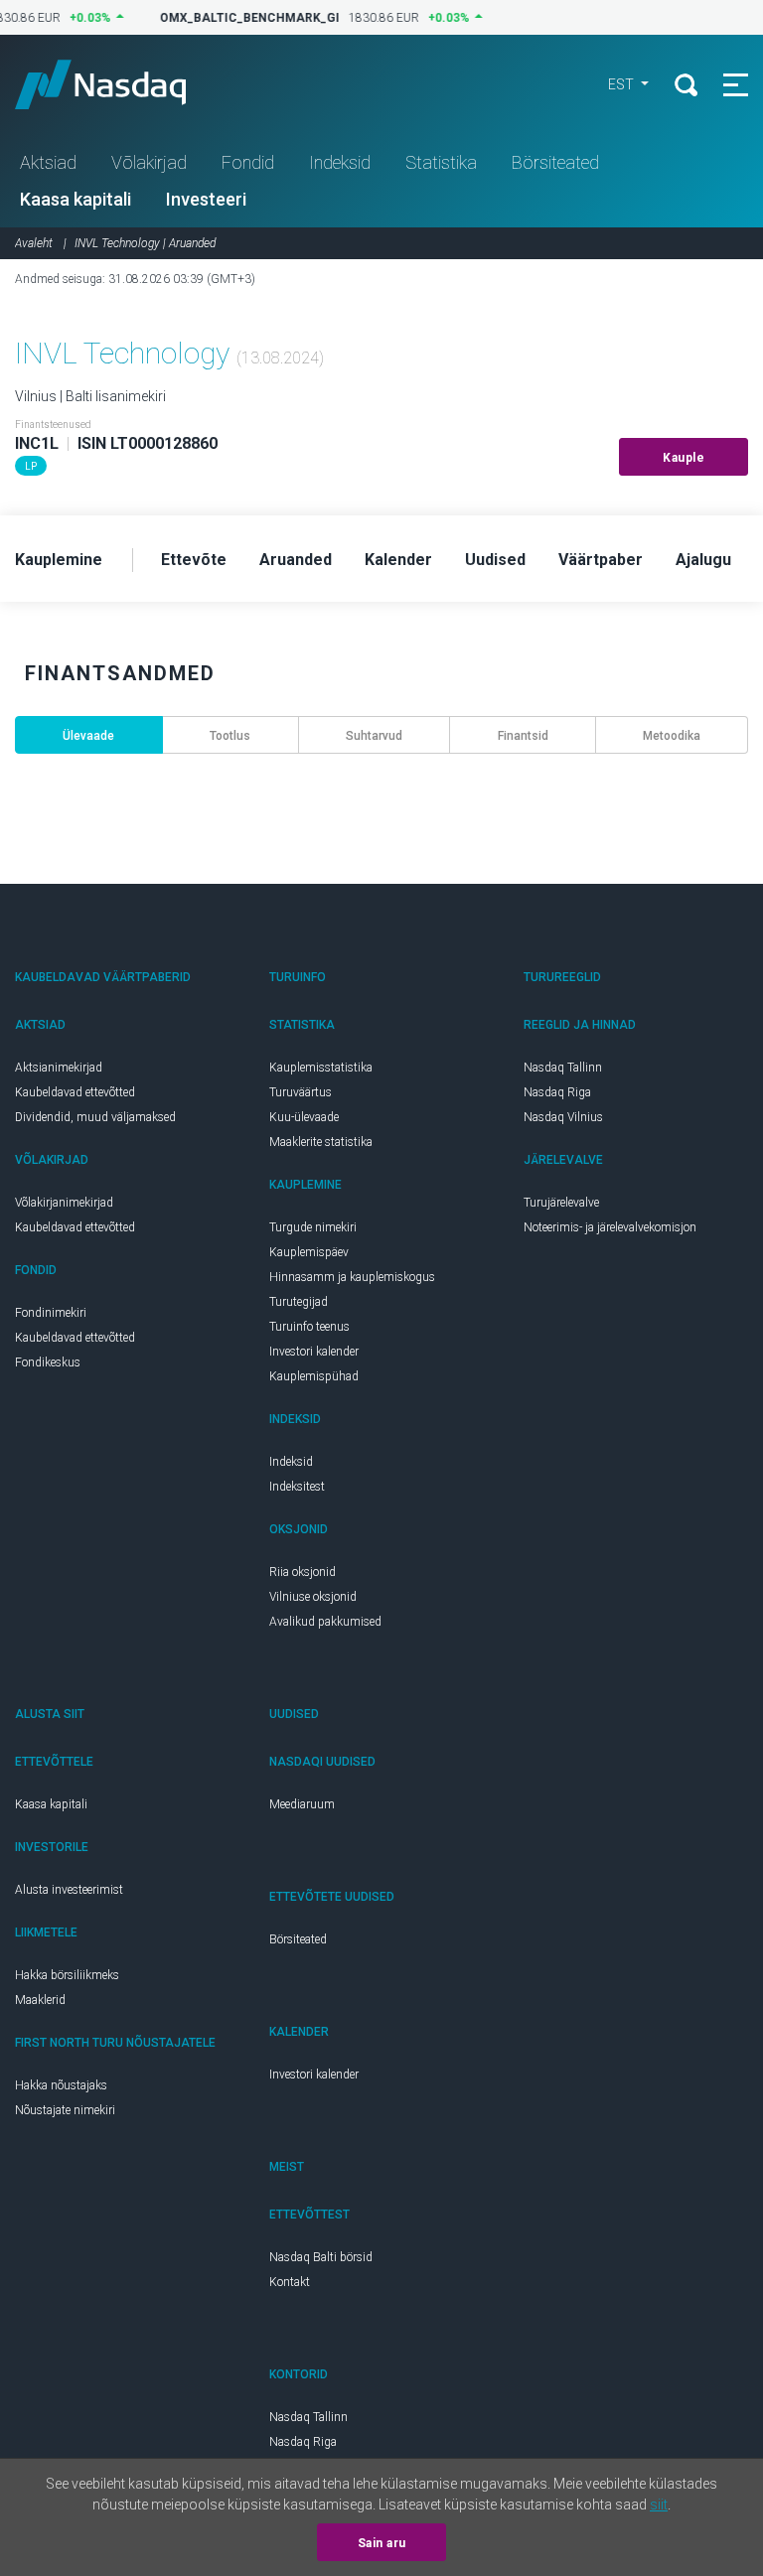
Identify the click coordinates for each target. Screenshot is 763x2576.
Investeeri (206, 199)
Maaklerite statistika (321, 1142)
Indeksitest (297, 1487)
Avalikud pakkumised (325, 1622)
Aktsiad (48, 162)
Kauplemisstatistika (321, 1068)
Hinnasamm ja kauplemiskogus (352, 1277)
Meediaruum (302, 1804)
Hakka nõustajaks (61, 2085)
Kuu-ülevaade (304, 1117)
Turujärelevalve (561, 1203)
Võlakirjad (149, 162)
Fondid (248, 162)
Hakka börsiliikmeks (67, 1975)
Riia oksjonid (303, 1572)
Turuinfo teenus (309, 1327)
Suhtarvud (374, 736)
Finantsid (523, 736)
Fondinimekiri (51, 1313)
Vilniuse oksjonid (313, 1597)
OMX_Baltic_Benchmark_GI (241, 18)
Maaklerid (40, 2000)
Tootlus (230, 736)
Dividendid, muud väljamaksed (95, 1117)
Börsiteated (555, 162)
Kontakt (290, 2282)
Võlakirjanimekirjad (64, 1203)
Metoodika (672, 736)
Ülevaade (88, 736)
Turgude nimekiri (313, 1227)
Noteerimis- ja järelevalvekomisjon (610, 1227)
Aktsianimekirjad (59, 1068)
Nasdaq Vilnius (563, 1117)
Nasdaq (119, 84)
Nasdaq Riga (557, 1092)
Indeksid (340, 162)
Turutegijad (299, 1302)
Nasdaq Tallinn (563, 1068)
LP (31, 466)
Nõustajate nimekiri (65, 2110)
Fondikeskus (48, 1362)
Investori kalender (314, 1352)
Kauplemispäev (309, 1252)
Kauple (684, 458)
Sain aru (382, 2543)
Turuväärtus (301, 1092)
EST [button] (622, 84)
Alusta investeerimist (69, 1890)
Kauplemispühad (314, 1376)
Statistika (441, 162)
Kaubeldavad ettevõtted (75, 1092)
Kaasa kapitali (76, 199)
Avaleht (34, 243)
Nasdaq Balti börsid (321, 2257)
